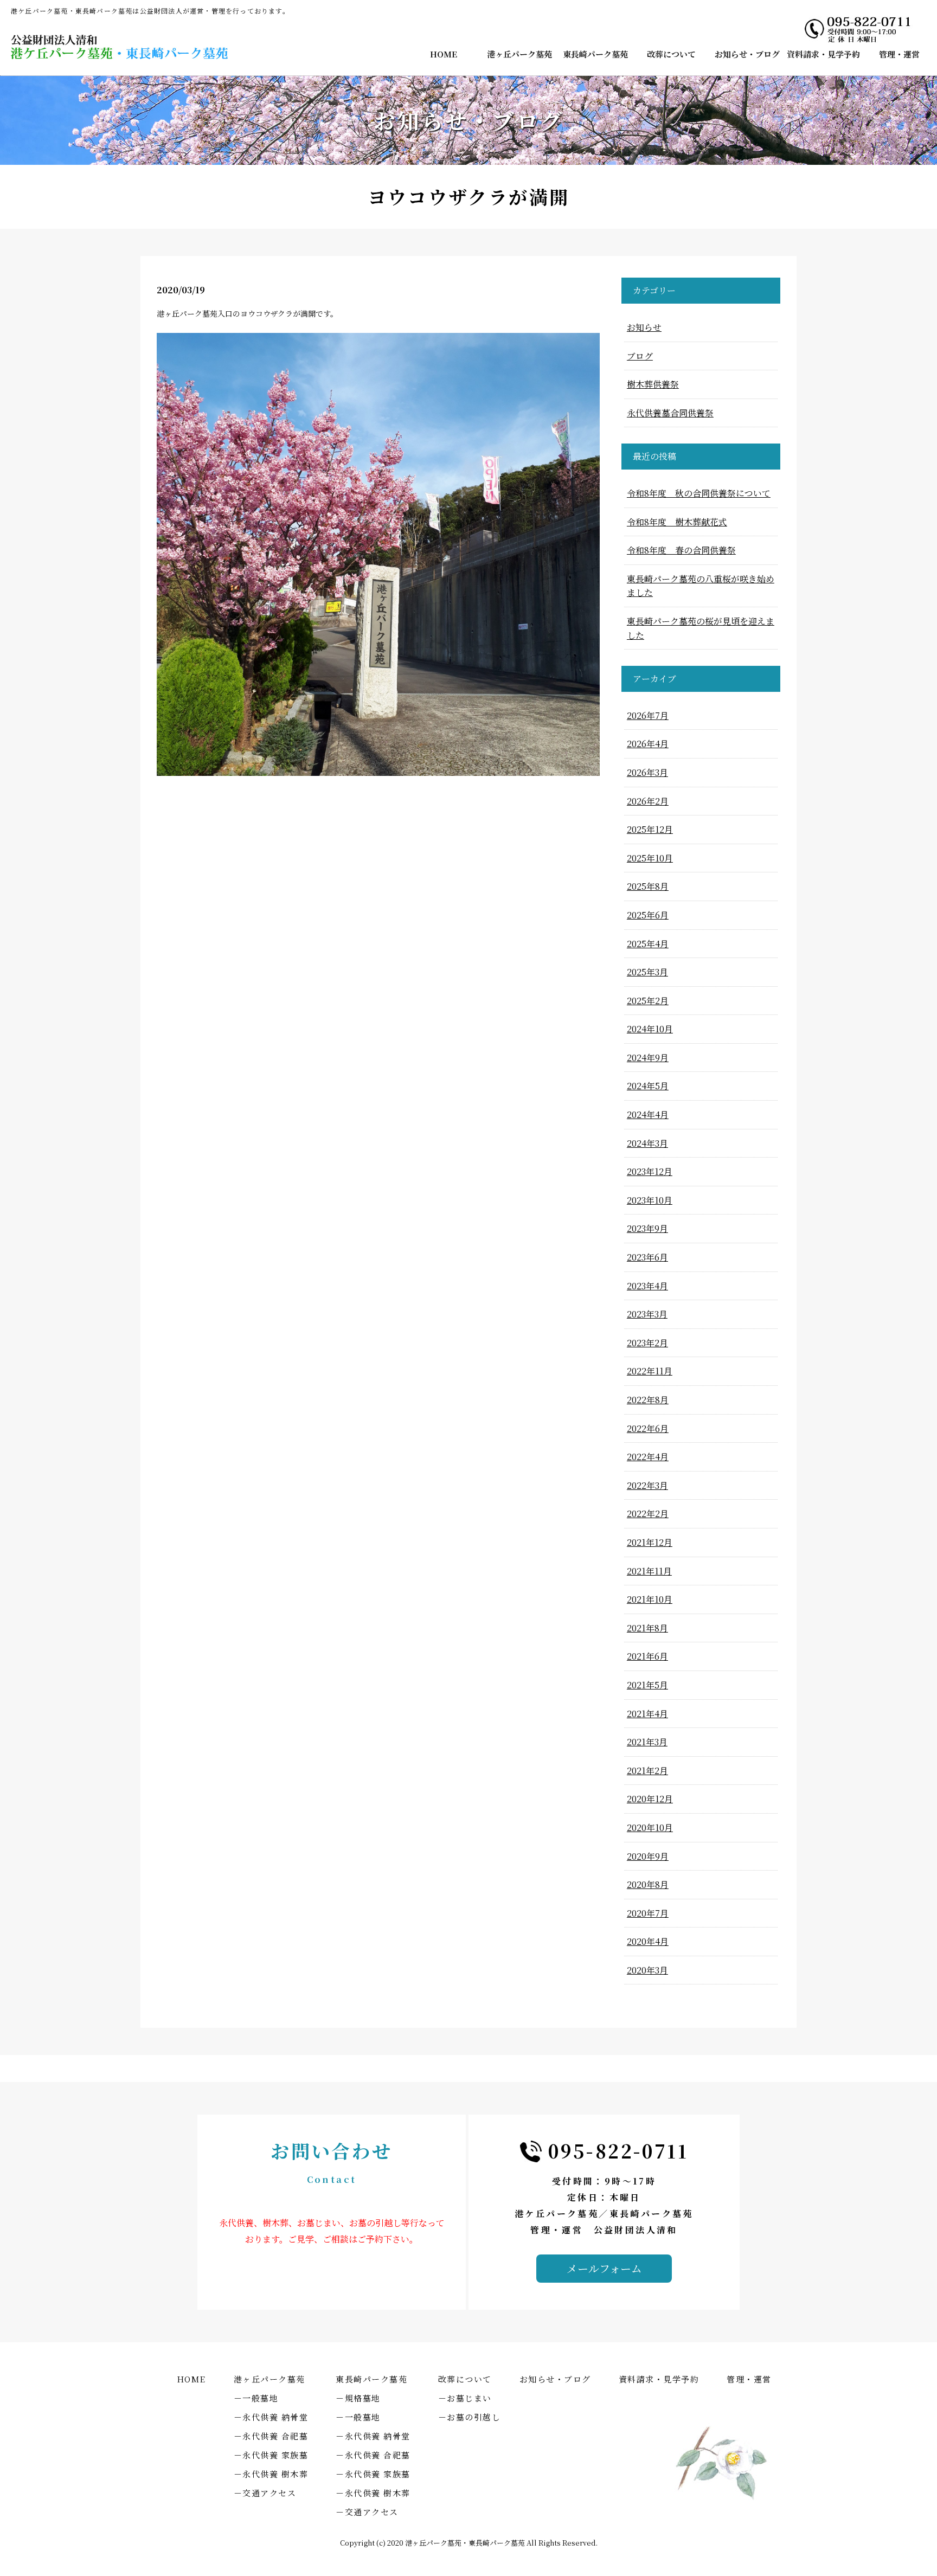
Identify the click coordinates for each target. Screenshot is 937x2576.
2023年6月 (647, 1257)
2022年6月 (648, 1428)
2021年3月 (647, 1742)
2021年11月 (649, 1571)
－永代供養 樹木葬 (271, 2474)
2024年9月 (648, 1058)
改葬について (671, 54)
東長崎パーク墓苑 (595, 54)
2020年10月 (650, 1827)
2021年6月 (647, 1656)
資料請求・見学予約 (823, 54)
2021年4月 (647, 1714)
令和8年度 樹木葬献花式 (677, 522)
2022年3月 (647, 1485)
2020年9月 (648, 1856)
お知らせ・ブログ (747, 54)
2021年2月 (647, 1771)
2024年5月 (648, 1086)
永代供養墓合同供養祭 (670, 413)
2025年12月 (650, 829)
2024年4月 (648, 1114)
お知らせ (644, 327)
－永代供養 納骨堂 (271, 2417)
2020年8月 (648, 1884)
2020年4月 (648, 1941)
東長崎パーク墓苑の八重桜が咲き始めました (701, 586)
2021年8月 (647, 1628)
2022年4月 (648, 1457)
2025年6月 (648, 915)
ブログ (640, 356)
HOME (444, 54)
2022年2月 (648, 1514)
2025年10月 (650, 858)
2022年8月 (648, 1400)
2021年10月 (650, 1599)
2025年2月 (648, 1001)
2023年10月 (650, 1200)
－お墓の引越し (470, 2417)
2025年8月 (648, 886)
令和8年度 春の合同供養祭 (681, 550)
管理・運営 (899, 54)
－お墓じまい (465, 2398)
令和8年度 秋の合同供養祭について (699, 493)
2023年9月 (647, 1228)
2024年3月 (647, 1143)
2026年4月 (648, 744)
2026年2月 (648, 801)
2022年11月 (650, 1371)
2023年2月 (647, 1343)
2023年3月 (647, 1314)
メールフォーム (604, 2268)
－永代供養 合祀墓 (271, 2436)
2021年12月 (650, 1542)
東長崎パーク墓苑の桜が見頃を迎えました (701, 628)
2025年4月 (648, 944)
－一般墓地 (256, 2398)
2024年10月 (650, 1029)
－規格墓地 (358, 2398)
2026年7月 (648, 715)
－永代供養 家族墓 (271, 2455)
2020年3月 (647, 1970)
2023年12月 (650, 1171)
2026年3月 (647, 772)
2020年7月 (648, 1913)
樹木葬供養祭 (653, 384)
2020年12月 (650, 1799)
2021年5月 (647, 1685)
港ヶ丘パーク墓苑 (519, 54)
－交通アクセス (265, 2493)
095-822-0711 (618, 2151)
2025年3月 (647, 972)
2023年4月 (647, 1286)
